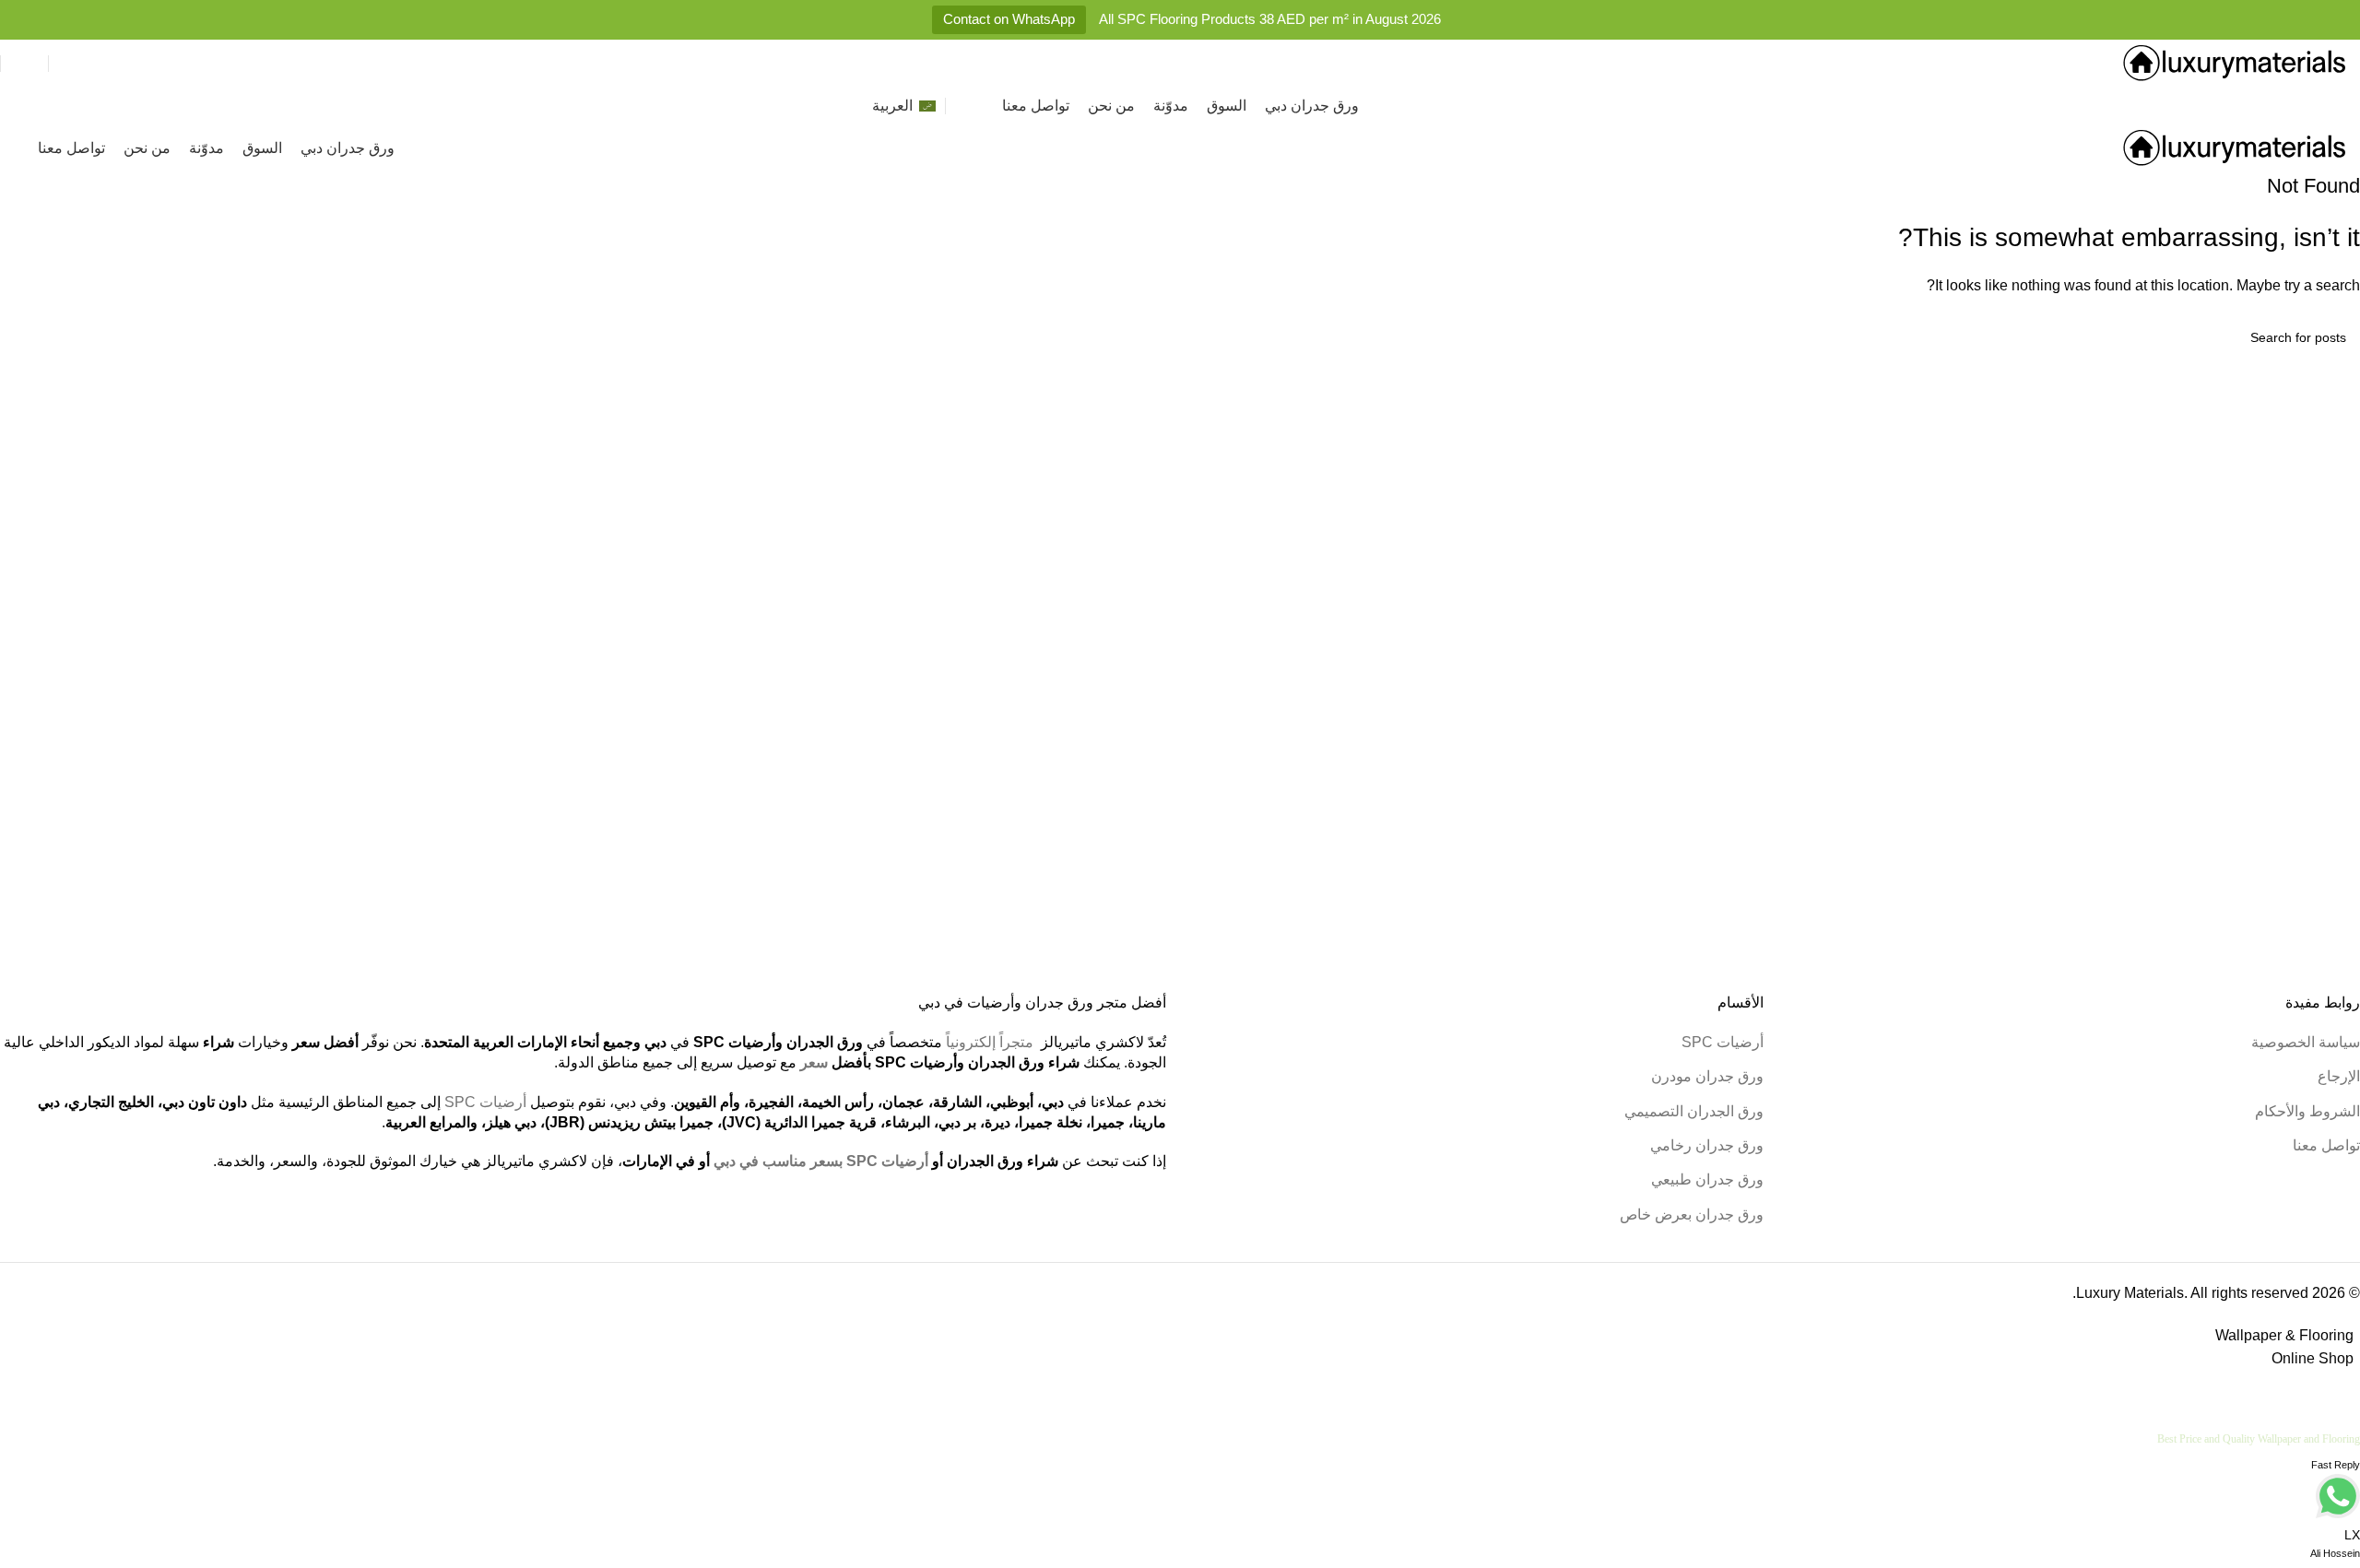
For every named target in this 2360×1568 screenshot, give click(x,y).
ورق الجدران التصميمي (1694, 1111)
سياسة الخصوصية (2306, 1042)
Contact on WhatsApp (1009, 19)
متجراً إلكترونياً (990, 1042)
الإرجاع (2339, 1076)
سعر (814, 1062)
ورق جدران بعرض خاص (1692, 1214)
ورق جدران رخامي (1707, 1145)
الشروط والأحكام (2307, 1111)
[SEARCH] (21, 337)
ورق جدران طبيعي (1707, 1179)
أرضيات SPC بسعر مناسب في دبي (821, 1161)
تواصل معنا (2326, 1145)
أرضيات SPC (1723, 1042)
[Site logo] (2236, 62)
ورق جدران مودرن (1707, 1076)
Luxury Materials (2130, 1293)
